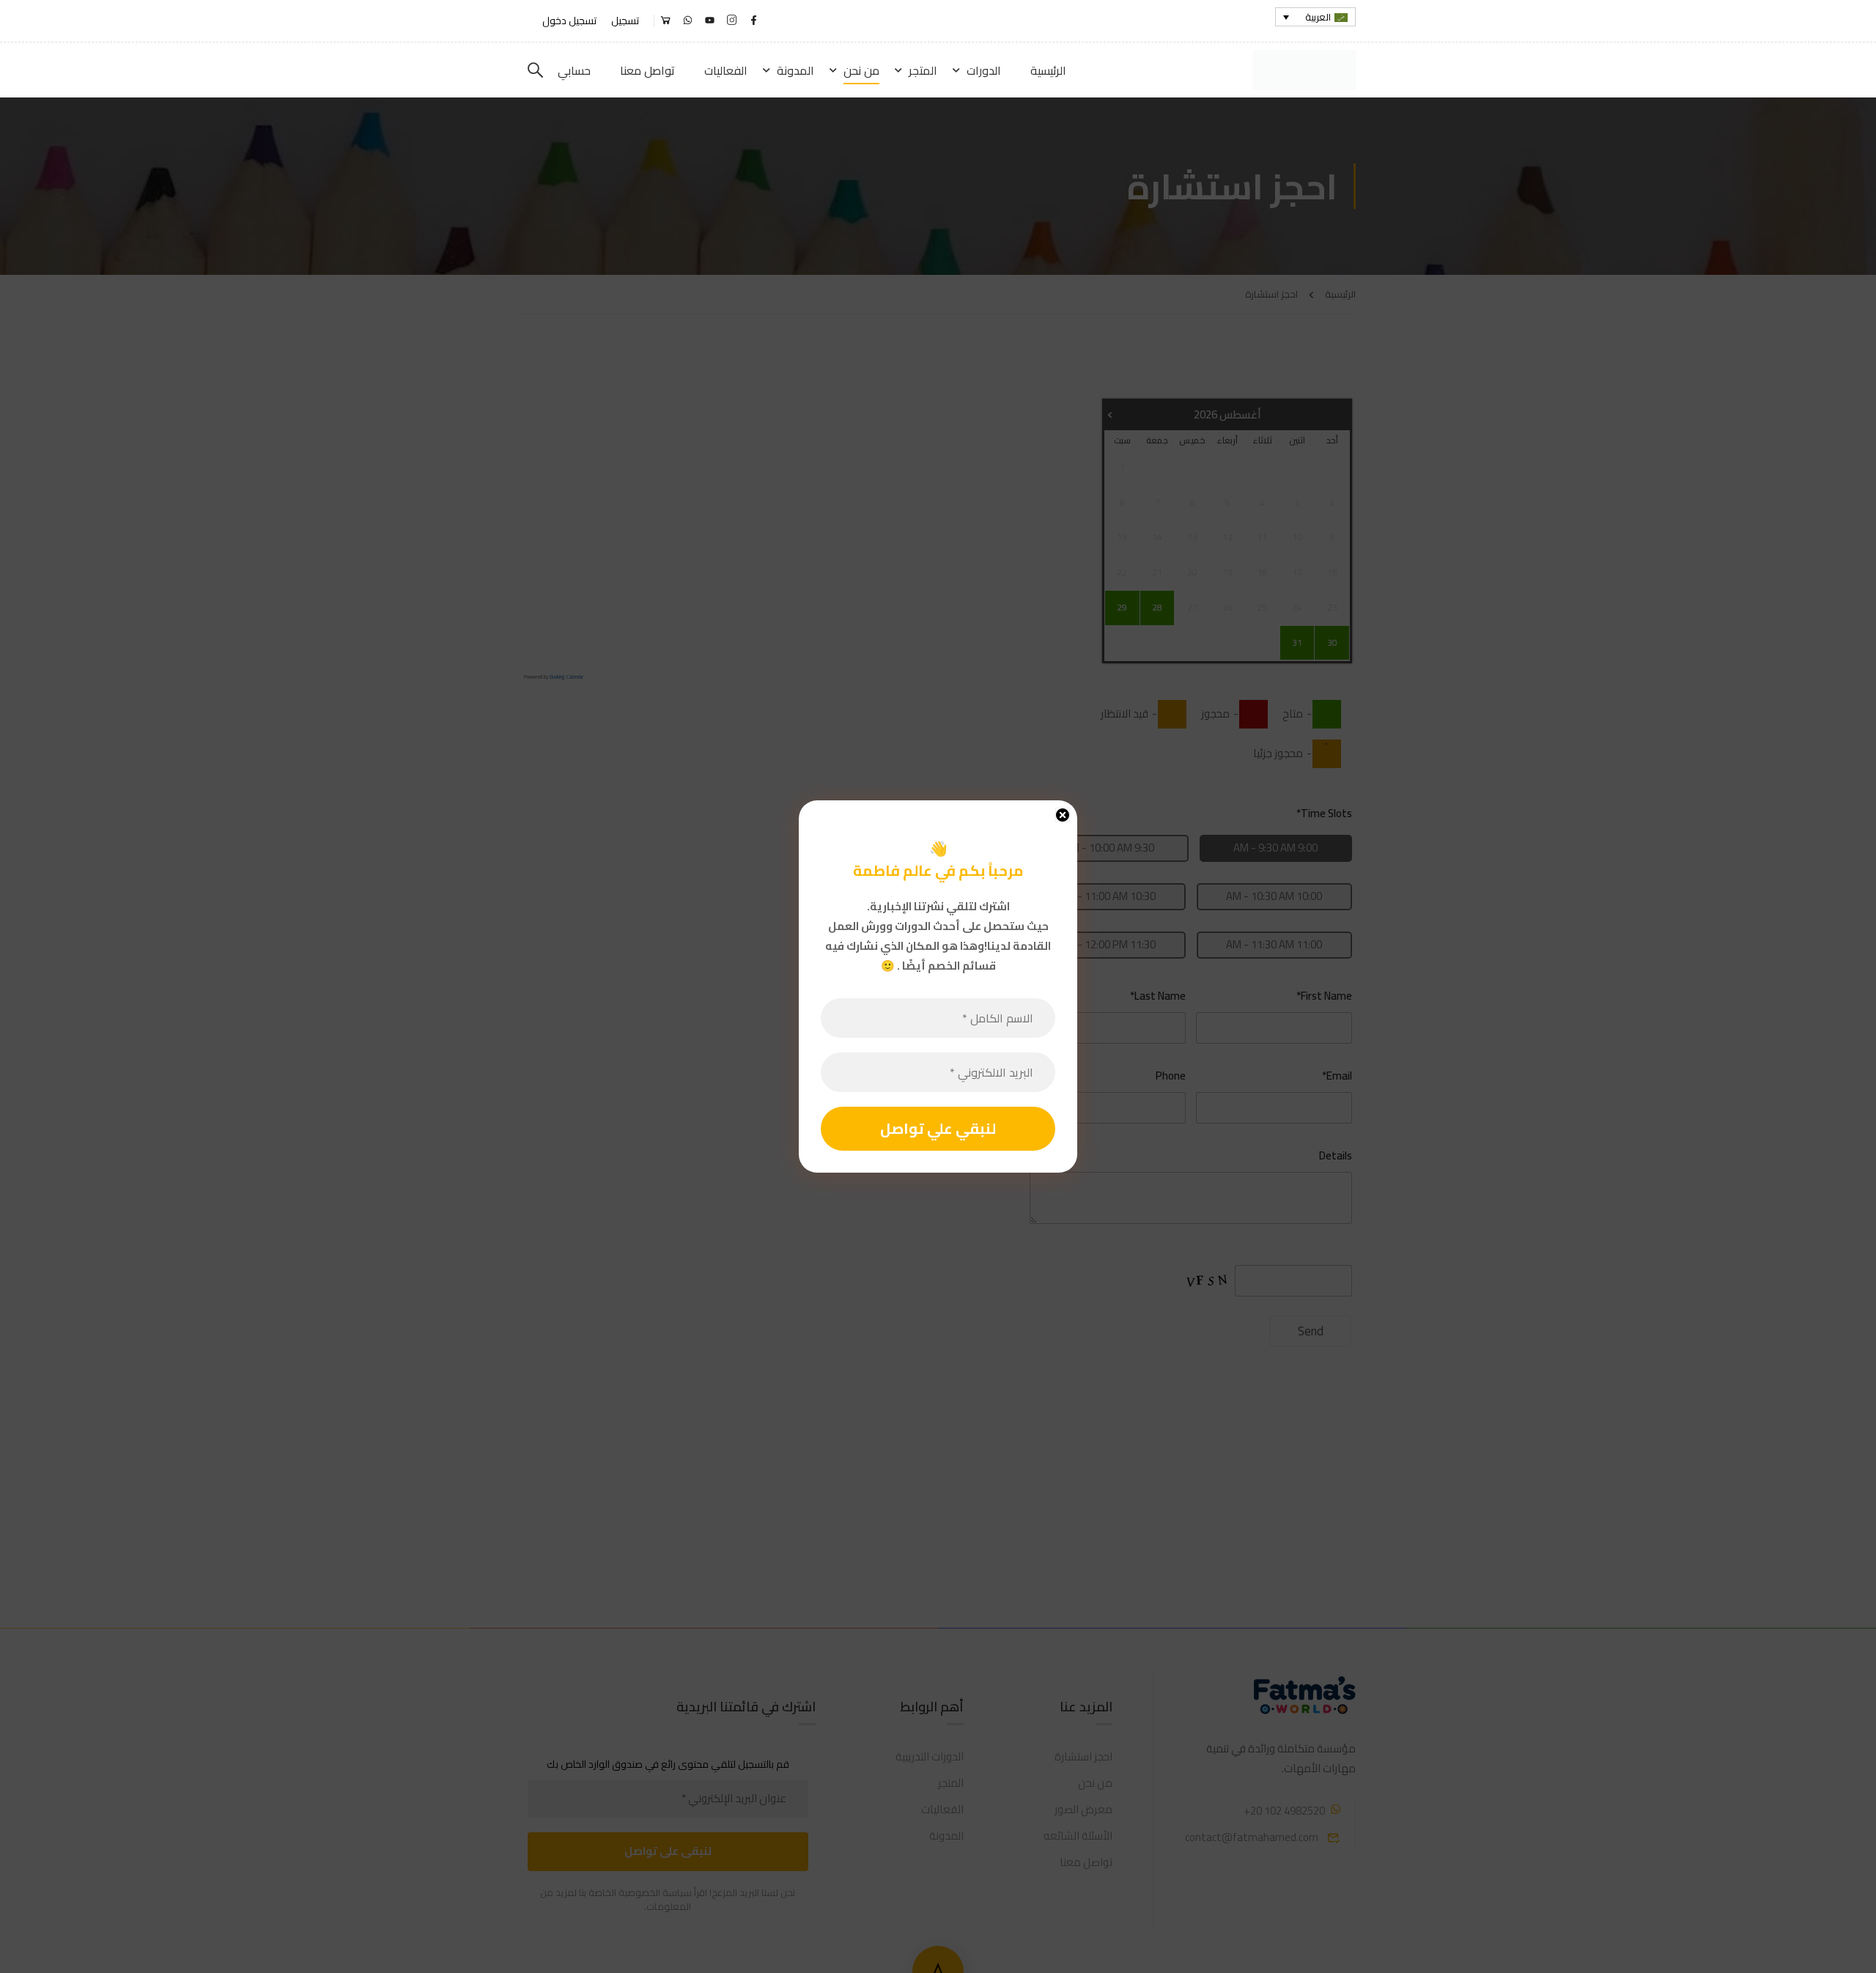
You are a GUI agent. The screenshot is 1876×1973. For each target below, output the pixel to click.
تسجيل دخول (569, 21)
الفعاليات (726, 70)
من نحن (861, 70)
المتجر (923, 70)
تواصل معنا (647, 70)
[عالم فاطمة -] (1300, 70)
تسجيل (625, 21)
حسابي (574, 70)
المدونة (795, 70)
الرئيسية (1048, 70)
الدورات (984, 70)
